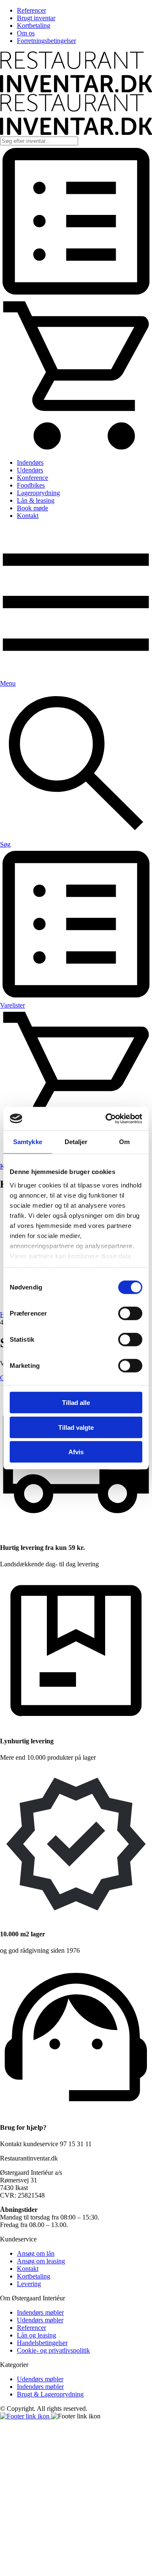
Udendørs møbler (40, 2320)
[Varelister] (76, 295)
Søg (5, 844)
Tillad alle (76, 1403)
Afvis (76, 1452)
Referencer (31, 10)
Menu (8, 683)
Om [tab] (124, 1142)
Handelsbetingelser (42, 2343)
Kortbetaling (34, 25)
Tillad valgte (76, 1427)
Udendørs (30, 470)
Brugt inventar (36, 18)
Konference (33, 478)
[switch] (130, 1313)
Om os (26, 33)
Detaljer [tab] (76, 1142)
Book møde (33, 508)
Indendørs (30, 462)
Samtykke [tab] (28, 1142)
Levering (29, 2284)
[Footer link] (26, 2416)
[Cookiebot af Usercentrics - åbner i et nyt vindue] (107, 1118)
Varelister (12, 1005)
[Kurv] (76, 448)
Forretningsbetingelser (46, 41)
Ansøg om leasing (41, 2261)
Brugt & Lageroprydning (50, 2394)
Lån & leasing (36, 500)
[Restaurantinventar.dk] (76, 90)
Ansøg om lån (36, 2253)
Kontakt (28, 516)
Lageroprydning (38, 493)
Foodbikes (31, 485)
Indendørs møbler (40, 2312)
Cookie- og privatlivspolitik (53, 2350)
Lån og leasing (37, 2335)
